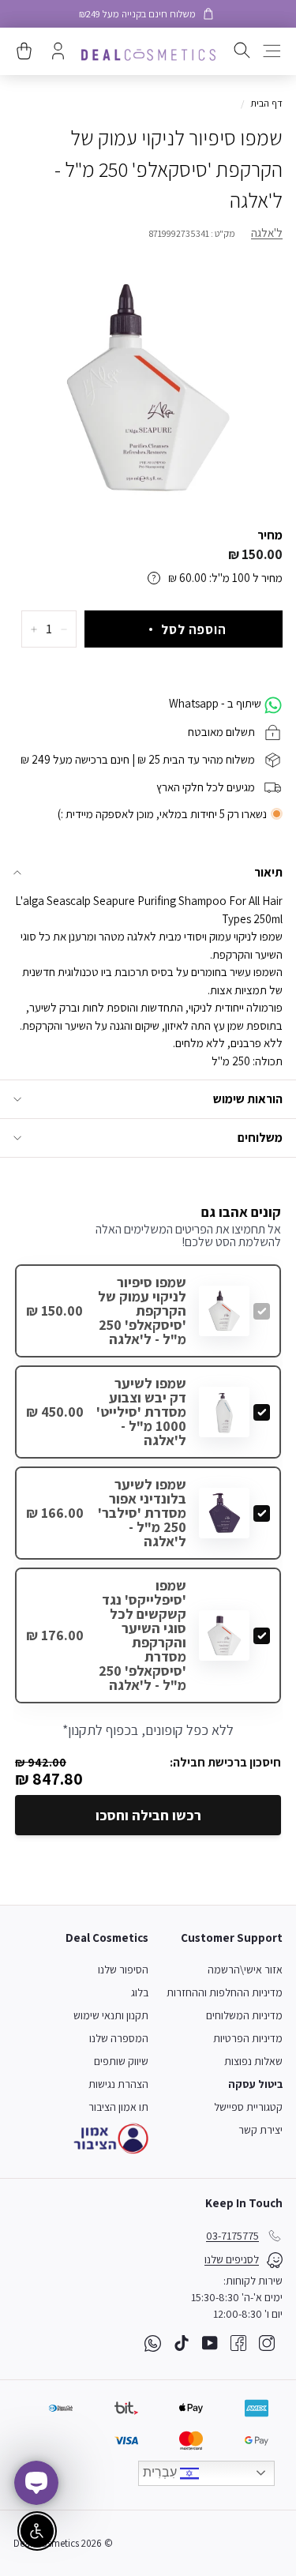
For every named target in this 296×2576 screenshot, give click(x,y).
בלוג (140, 1992)
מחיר (270, 535)
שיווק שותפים (121, 2061)
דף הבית (266, 103)
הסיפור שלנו (123, 1970)
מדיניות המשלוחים (244, 2015)
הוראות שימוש (248, 1099)
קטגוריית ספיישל (248, 2107)
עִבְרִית (161, 2472)
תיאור (268, 872)
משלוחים (260, 1138)
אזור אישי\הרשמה (245, 1970)
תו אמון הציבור (118, 2107)
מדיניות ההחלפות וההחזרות (225, 1992)
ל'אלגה (267, 233)
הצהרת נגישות (118, 2084)
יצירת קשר (260, 2130)
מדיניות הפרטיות (248, 2038)
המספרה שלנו (119, 2038)
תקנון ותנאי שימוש (111, 2015)
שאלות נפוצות (253, 2061)
